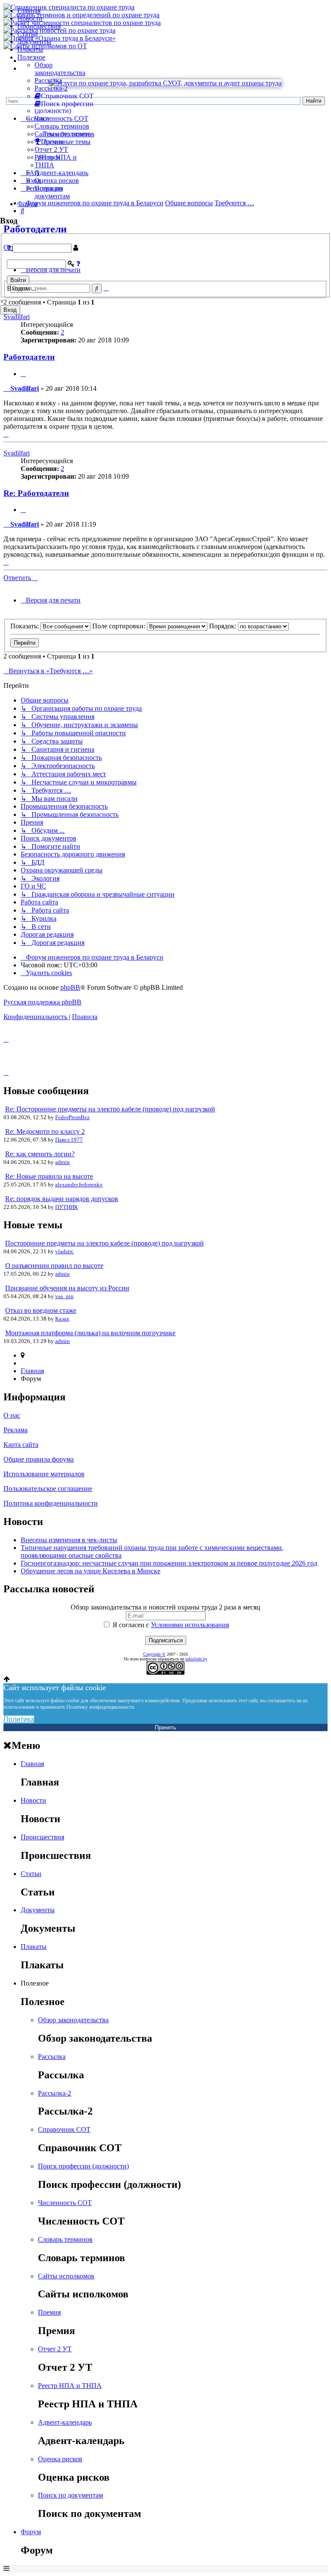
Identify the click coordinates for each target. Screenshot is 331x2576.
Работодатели (29, 357)
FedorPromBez (72, 1117)
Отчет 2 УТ (51, 149)
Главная (29, 11)
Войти (18, 280)
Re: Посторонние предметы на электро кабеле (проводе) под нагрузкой (110, 1109)
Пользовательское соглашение (48, 1489)
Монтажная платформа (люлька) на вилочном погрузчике (90, 1333)
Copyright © (154, 1654)
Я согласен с (170, 1625)
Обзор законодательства (60, 69)
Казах (62, 1319)
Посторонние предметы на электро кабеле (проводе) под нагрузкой (105, 1243)
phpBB (70, 987)
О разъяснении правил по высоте (54, 1266)
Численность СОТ (61, 118)
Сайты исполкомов (63, 134)
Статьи (28, 34)
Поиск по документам (52, 192)
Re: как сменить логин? (40, 1154)
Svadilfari (17, 317)
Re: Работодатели (36, 493)
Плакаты (30, 49)
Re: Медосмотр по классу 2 (45, 1131)
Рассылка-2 (51, 88)
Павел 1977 (69, 1140)
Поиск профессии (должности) (83, 2166)
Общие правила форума (39, 1459)
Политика (19, 1719)
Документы (34, 42)
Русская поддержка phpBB (42, 1002)
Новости (30, 18)
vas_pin (64, 1296)
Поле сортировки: (120, 626)
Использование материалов (44, 1474)
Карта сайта (21, 1445)
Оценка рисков (57, 180)
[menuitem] (46, 973)
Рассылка (48, 80)
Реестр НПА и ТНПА (70, 2386)
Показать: (25, 626)
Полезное (31, 57)
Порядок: (223, 626)
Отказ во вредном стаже (41, 1310)
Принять (165, 1727)
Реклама (16, 1430)
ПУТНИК (67, 1207)
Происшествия (39, 26)
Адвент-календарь (61, 173)
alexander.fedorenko (79, 1184)
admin (62, 1162)
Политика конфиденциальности (51, 1503)
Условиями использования (190, 1625)
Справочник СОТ (64, 2129)
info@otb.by (196, 1659)
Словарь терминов (62, 126)
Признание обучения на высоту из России (67, 1288)
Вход (10, 310)
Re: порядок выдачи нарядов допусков (62, 1199)
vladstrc (64, 1251)
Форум (27, 204)
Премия (49, 2312)
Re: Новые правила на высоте (49, 1176)
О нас (12, 1415)
